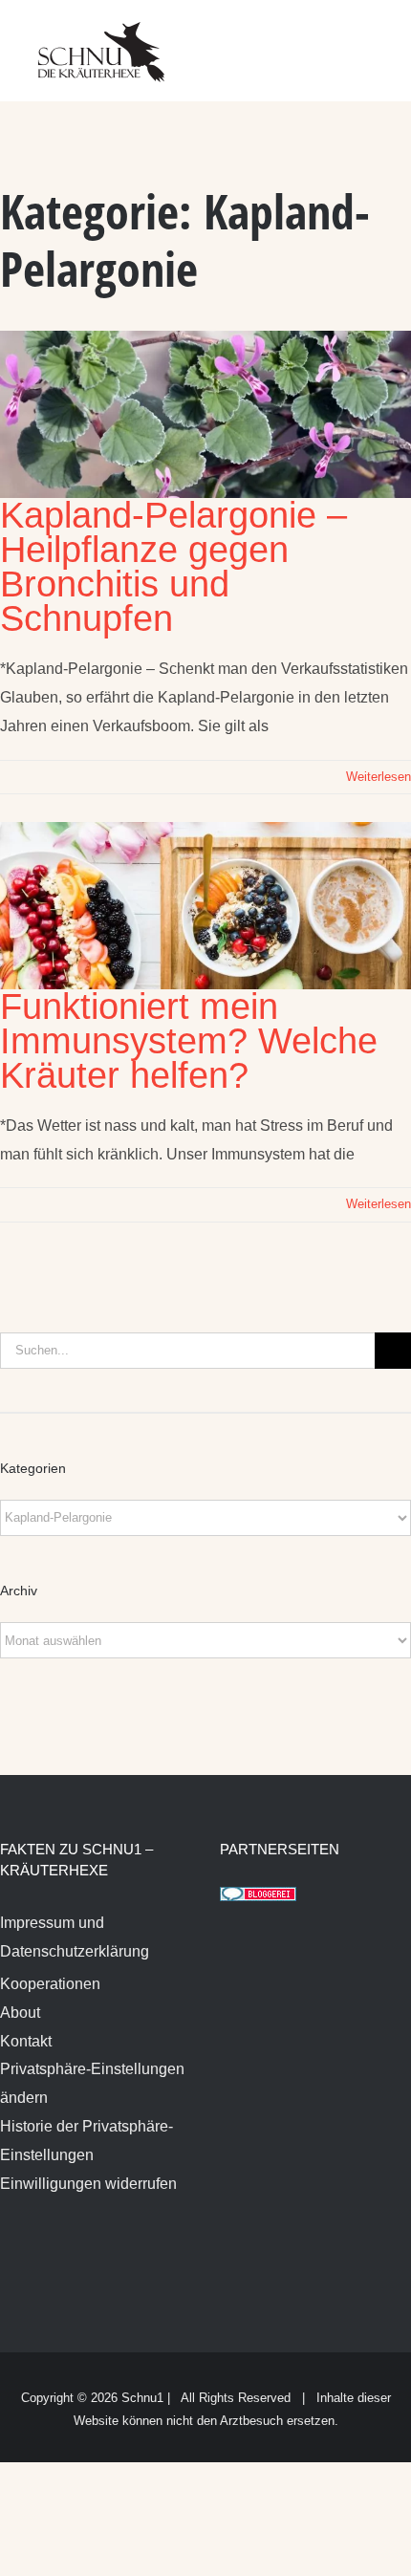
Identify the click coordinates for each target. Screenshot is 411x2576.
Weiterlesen (379, 777)
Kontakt (26, 2041)
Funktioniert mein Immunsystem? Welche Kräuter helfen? (189, 1041)
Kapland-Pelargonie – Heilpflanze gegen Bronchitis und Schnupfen (173, 567)
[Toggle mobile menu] (375, 39)
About (20, 2013)
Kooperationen (50, 1984)
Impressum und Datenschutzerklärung (75, 1937)
